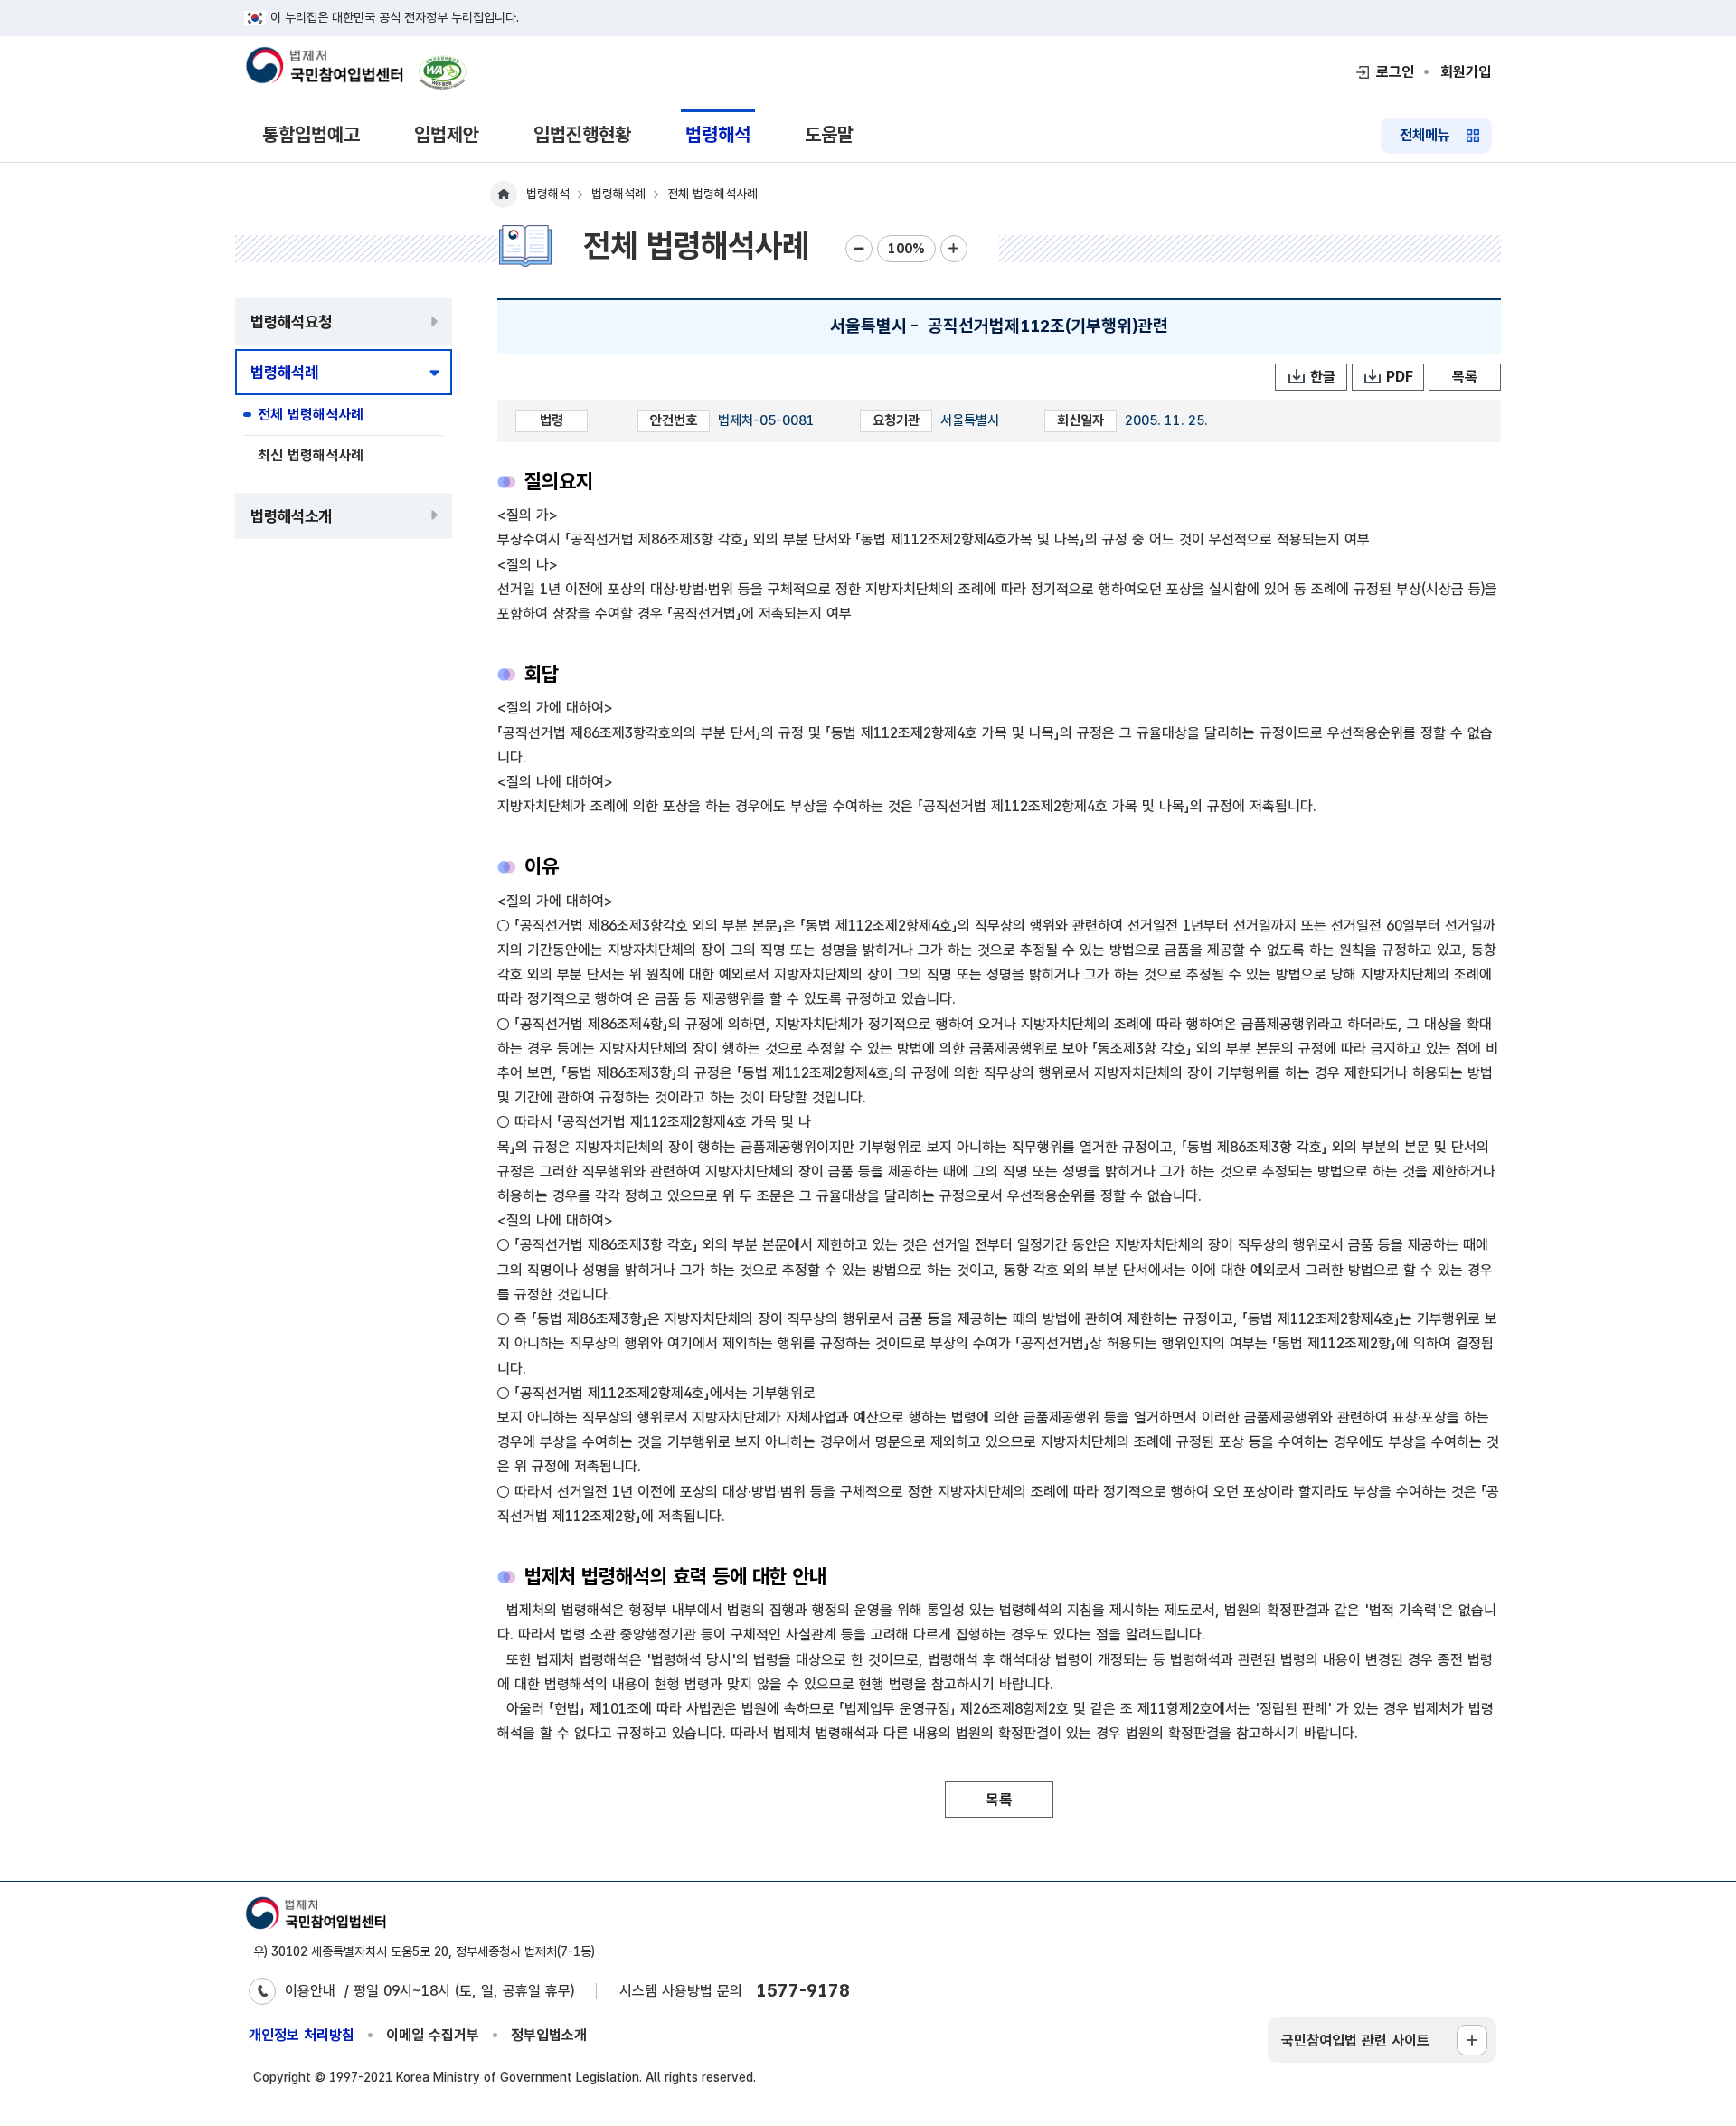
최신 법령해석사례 (311, 455)
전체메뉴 (1425, 135)
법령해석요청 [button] (291, 321)
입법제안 (447, 134)
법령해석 (718, 134)
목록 (1465, 377)
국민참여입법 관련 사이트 (1355, 2041)
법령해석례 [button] (284, 372)
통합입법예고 (311, 134)
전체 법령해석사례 (311, 415)
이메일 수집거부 (433, 2035)
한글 (1323, 377)
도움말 (829, 134)
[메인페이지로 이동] (324, 67)
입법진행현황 (582, 134)
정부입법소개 (549, 2035)
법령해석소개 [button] (291, 516)
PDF (1400, 377)
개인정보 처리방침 (302, 2035)
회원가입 (1466, 72)
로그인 (1395, 72)
